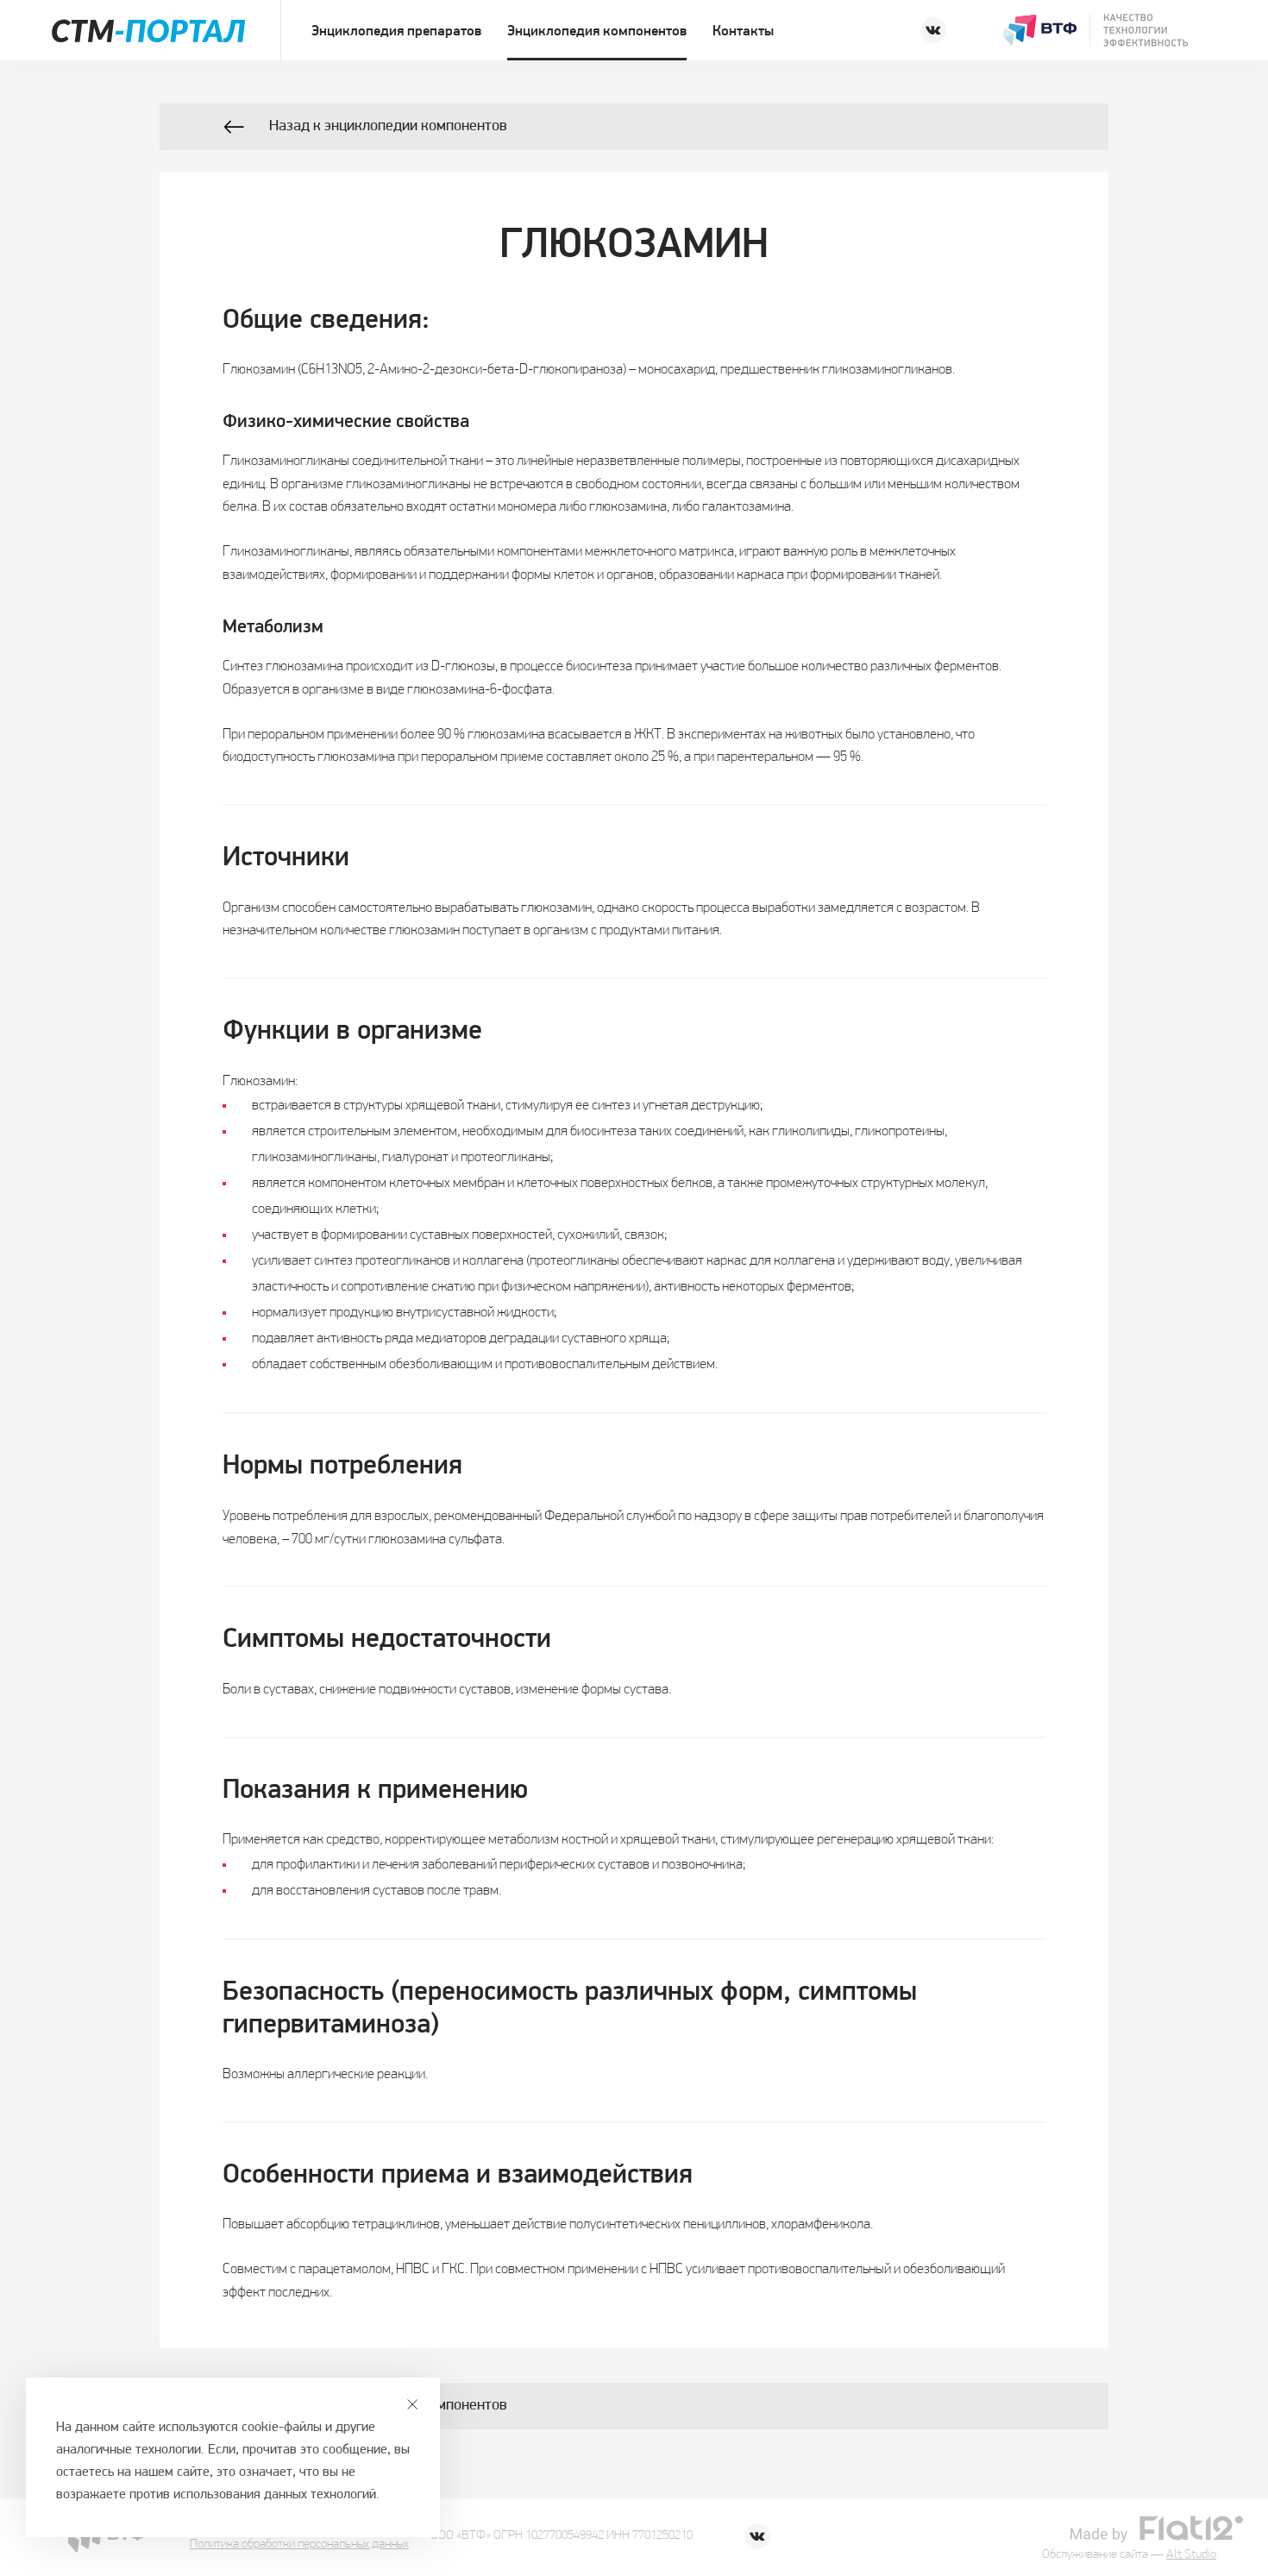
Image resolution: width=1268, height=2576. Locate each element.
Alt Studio (1191, 2555)
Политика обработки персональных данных (299, 2545)
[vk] (933, 30)
